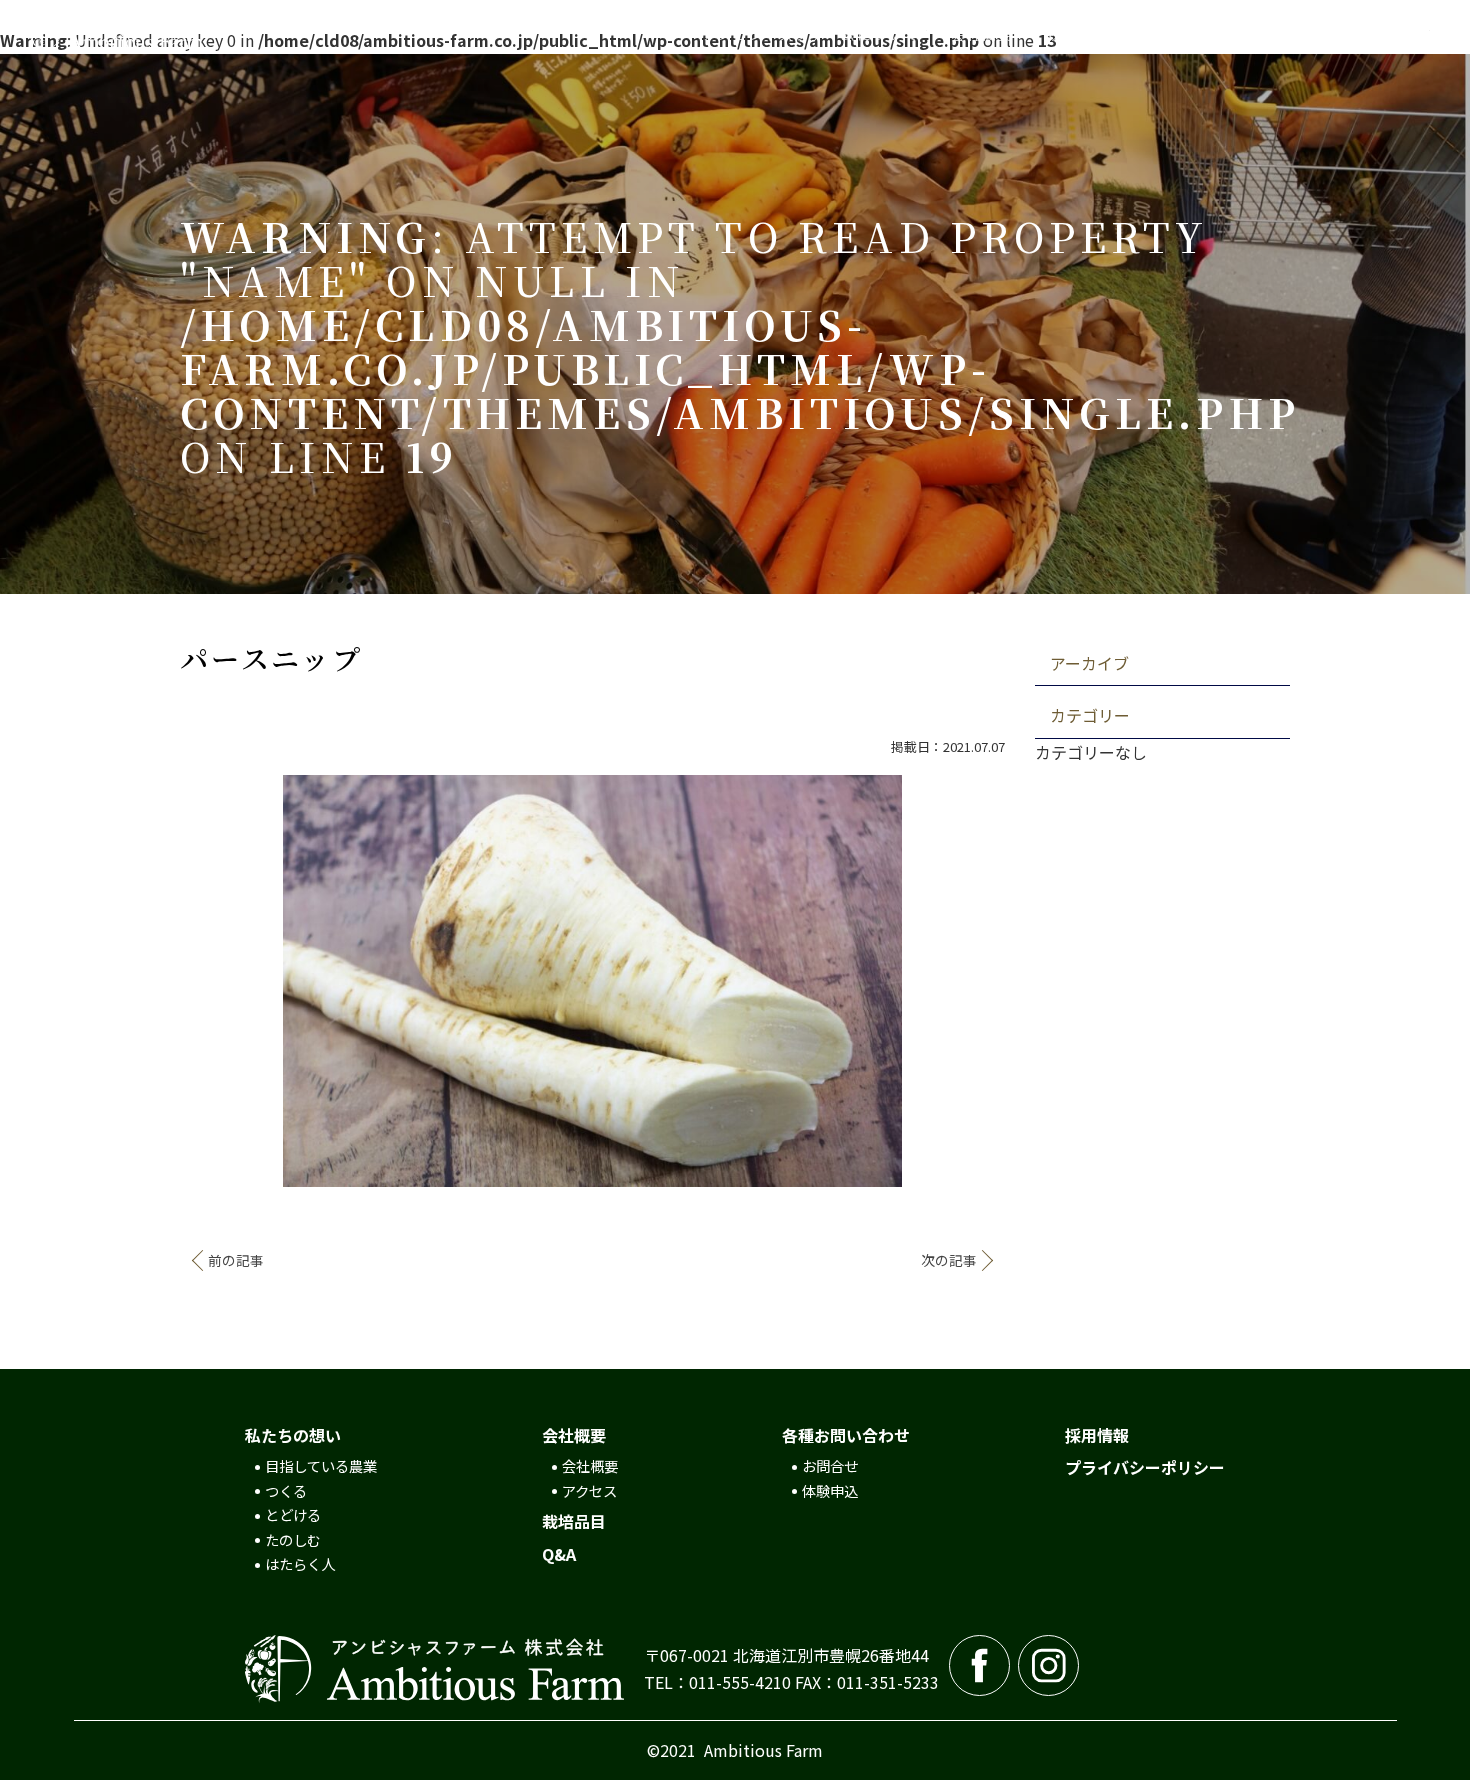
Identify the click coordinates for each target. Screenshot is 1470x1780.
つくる (286, 1490)
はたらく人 (300, 1563)
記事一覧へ (593, 1260)
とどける (293, 1514)
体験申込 (830, 1490)
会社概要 (590, 1465)
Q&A (559, 1554)
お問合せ (830, 1465)
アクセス (589, 1490)
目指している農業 (321, 1465)
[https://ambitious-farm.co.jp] (174, 34)
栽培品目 (574, 1521)
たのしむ (293, 1539)
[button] (810, 35)
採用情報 (1097, 1435)
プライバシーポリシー (1145, 1467)
